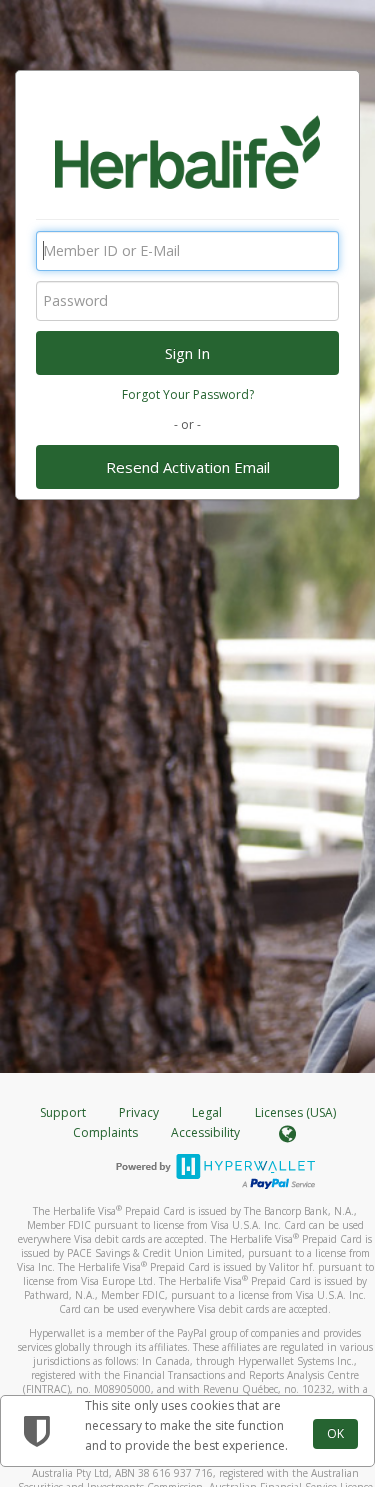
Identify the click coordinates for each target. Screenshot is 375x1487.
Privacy (139, 1112)
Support (63, 1112)
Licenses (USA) (295, 1112)
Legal (207, 1112)
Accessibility (205, 1132)
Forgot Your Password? (188, 394)
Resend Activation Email (188, 467)
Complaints (107, 1132)
